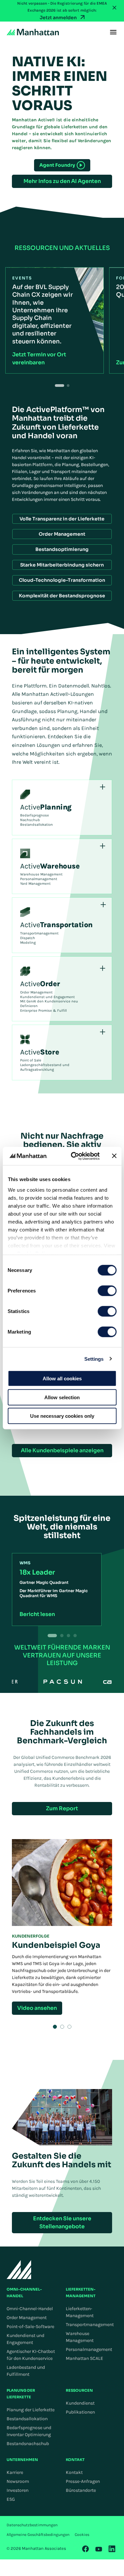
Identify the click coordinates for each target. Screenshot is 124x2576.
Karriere (15, 2472)
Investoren (18, 2490)
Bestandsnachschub (28, 2444)
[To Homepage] (19, 2270)
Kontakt (74, 2472)
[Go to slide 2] (68, 386)
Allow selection (62, 1397)
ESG (11, 2499)
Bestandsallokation (27, 2419)
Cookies (82, 2535)
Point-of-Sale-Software (30, 2327)
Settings (94, 1359)
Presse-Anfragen (83, 2481)
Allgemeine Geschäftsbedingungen (38, 2535)
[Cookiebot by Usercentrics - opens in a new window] (74, 1156)
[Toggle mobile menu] (113, 32)
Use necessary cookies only (62, 1416)
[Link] (86, 2549)
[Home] (33, 32)
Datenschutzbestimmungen (32, 2525)
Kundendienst (80, 2403)
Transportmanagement (90, 2325)
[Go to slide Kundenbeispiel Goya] (55, 2027)
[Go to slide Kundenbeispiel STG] (62, 2027)
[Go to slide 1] (60, 386)
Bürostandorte (81, 2490)
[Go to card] (62, 1636)
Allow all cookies (62, 1378)
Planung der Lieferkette (31, 2410)
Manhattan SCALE (84, 2358)
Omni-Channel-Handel (30, 2309)
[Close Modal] (114, 7)
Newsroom (18, 2481)
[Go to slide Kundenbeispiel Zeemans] (69, 2027)
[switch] (107, 1291)
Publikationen (80, 2412)
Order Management (27, 2318)
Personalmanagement (89, 2349)
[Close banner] (114, 1156)
